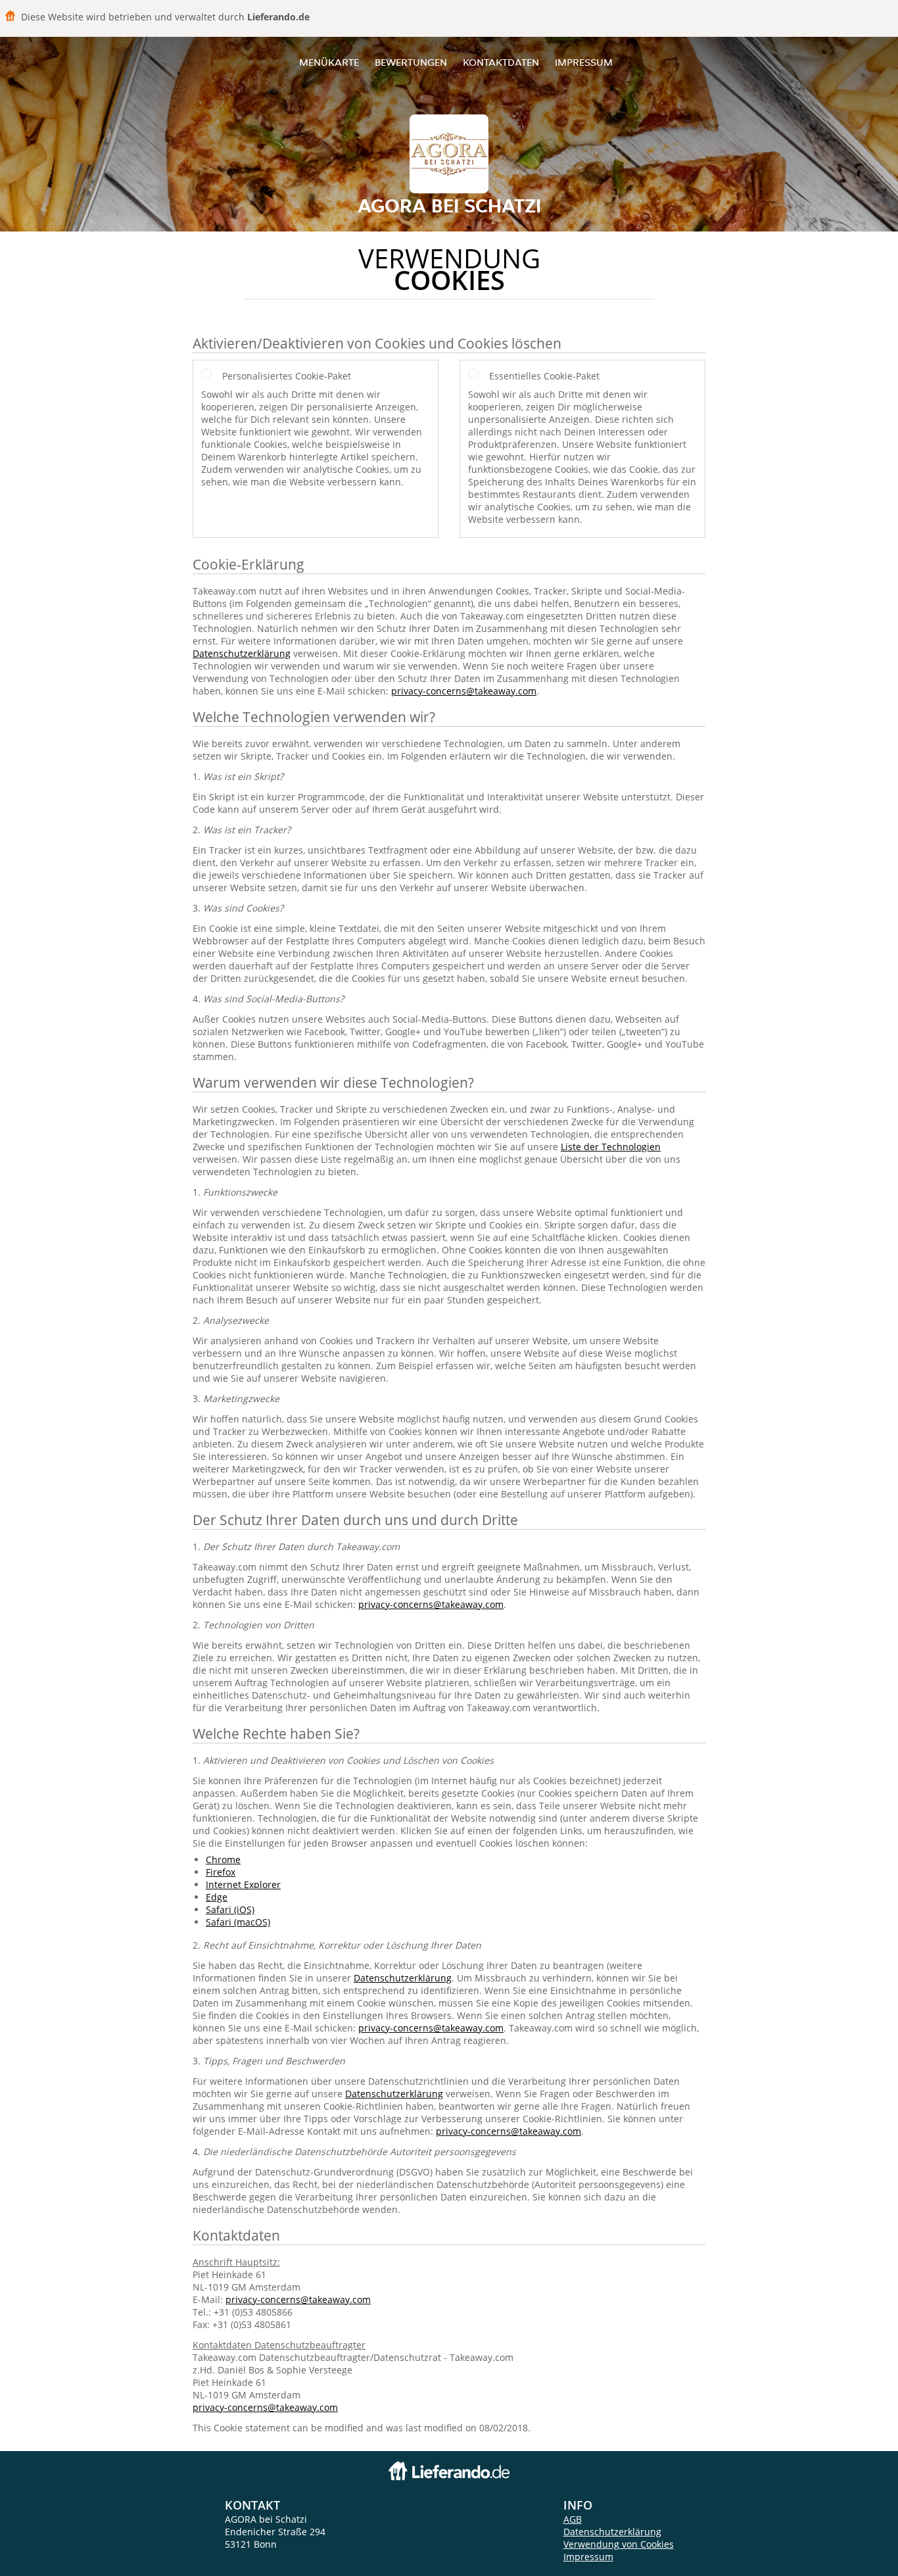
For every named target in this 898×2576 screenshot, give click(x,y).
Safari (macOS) (238, 1922)
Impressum (584, 62)
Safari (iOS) (230, 1909)
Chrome (223, 1859)
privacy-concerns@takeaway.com (464, 691)
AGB (573, 2519)
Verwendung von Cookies (619, 2544)
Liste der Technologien (611, 1147)
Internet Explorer (243, 1884)
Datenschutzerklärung (242, 653)
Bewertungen (411, 62)
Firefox (221, 1872)
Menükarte (329, 62)
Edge (217, 1897)
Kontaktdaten (501, 62)
